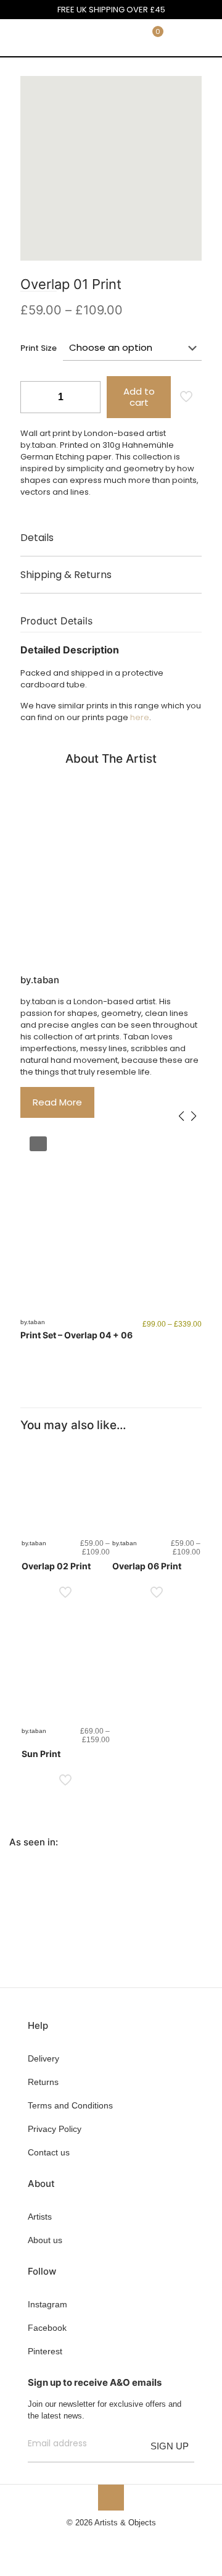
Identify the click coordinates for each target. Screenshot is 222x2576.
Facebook (47, 2328)
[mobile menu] (205, 38)
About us (45, 2240)
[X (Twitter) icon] (105, 2540)
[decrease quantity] (34, 397)
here (140, 717)
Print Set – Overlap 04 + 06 (76, 1335)
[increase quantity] (87, 397)
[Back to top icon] (111, 2498)
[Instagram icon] (130, 2540)
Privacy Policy (55, 2129)
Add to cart (139, 397)
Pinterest (45, 2351)
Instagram (47, 2304)
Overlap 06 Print (147, 1566)
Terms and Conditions (70, 2105)
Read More (57, 1102)
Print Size (39, 348)
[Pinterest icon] (117, 2540)
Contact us (49, 2152)
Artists (40, 2217)
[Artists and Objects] (46, 38)
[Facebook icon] (92, 2540)
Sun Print (41, 1754)
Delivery (43, 2058)
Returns (43, 2082)
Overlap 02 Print (56, 1566)
